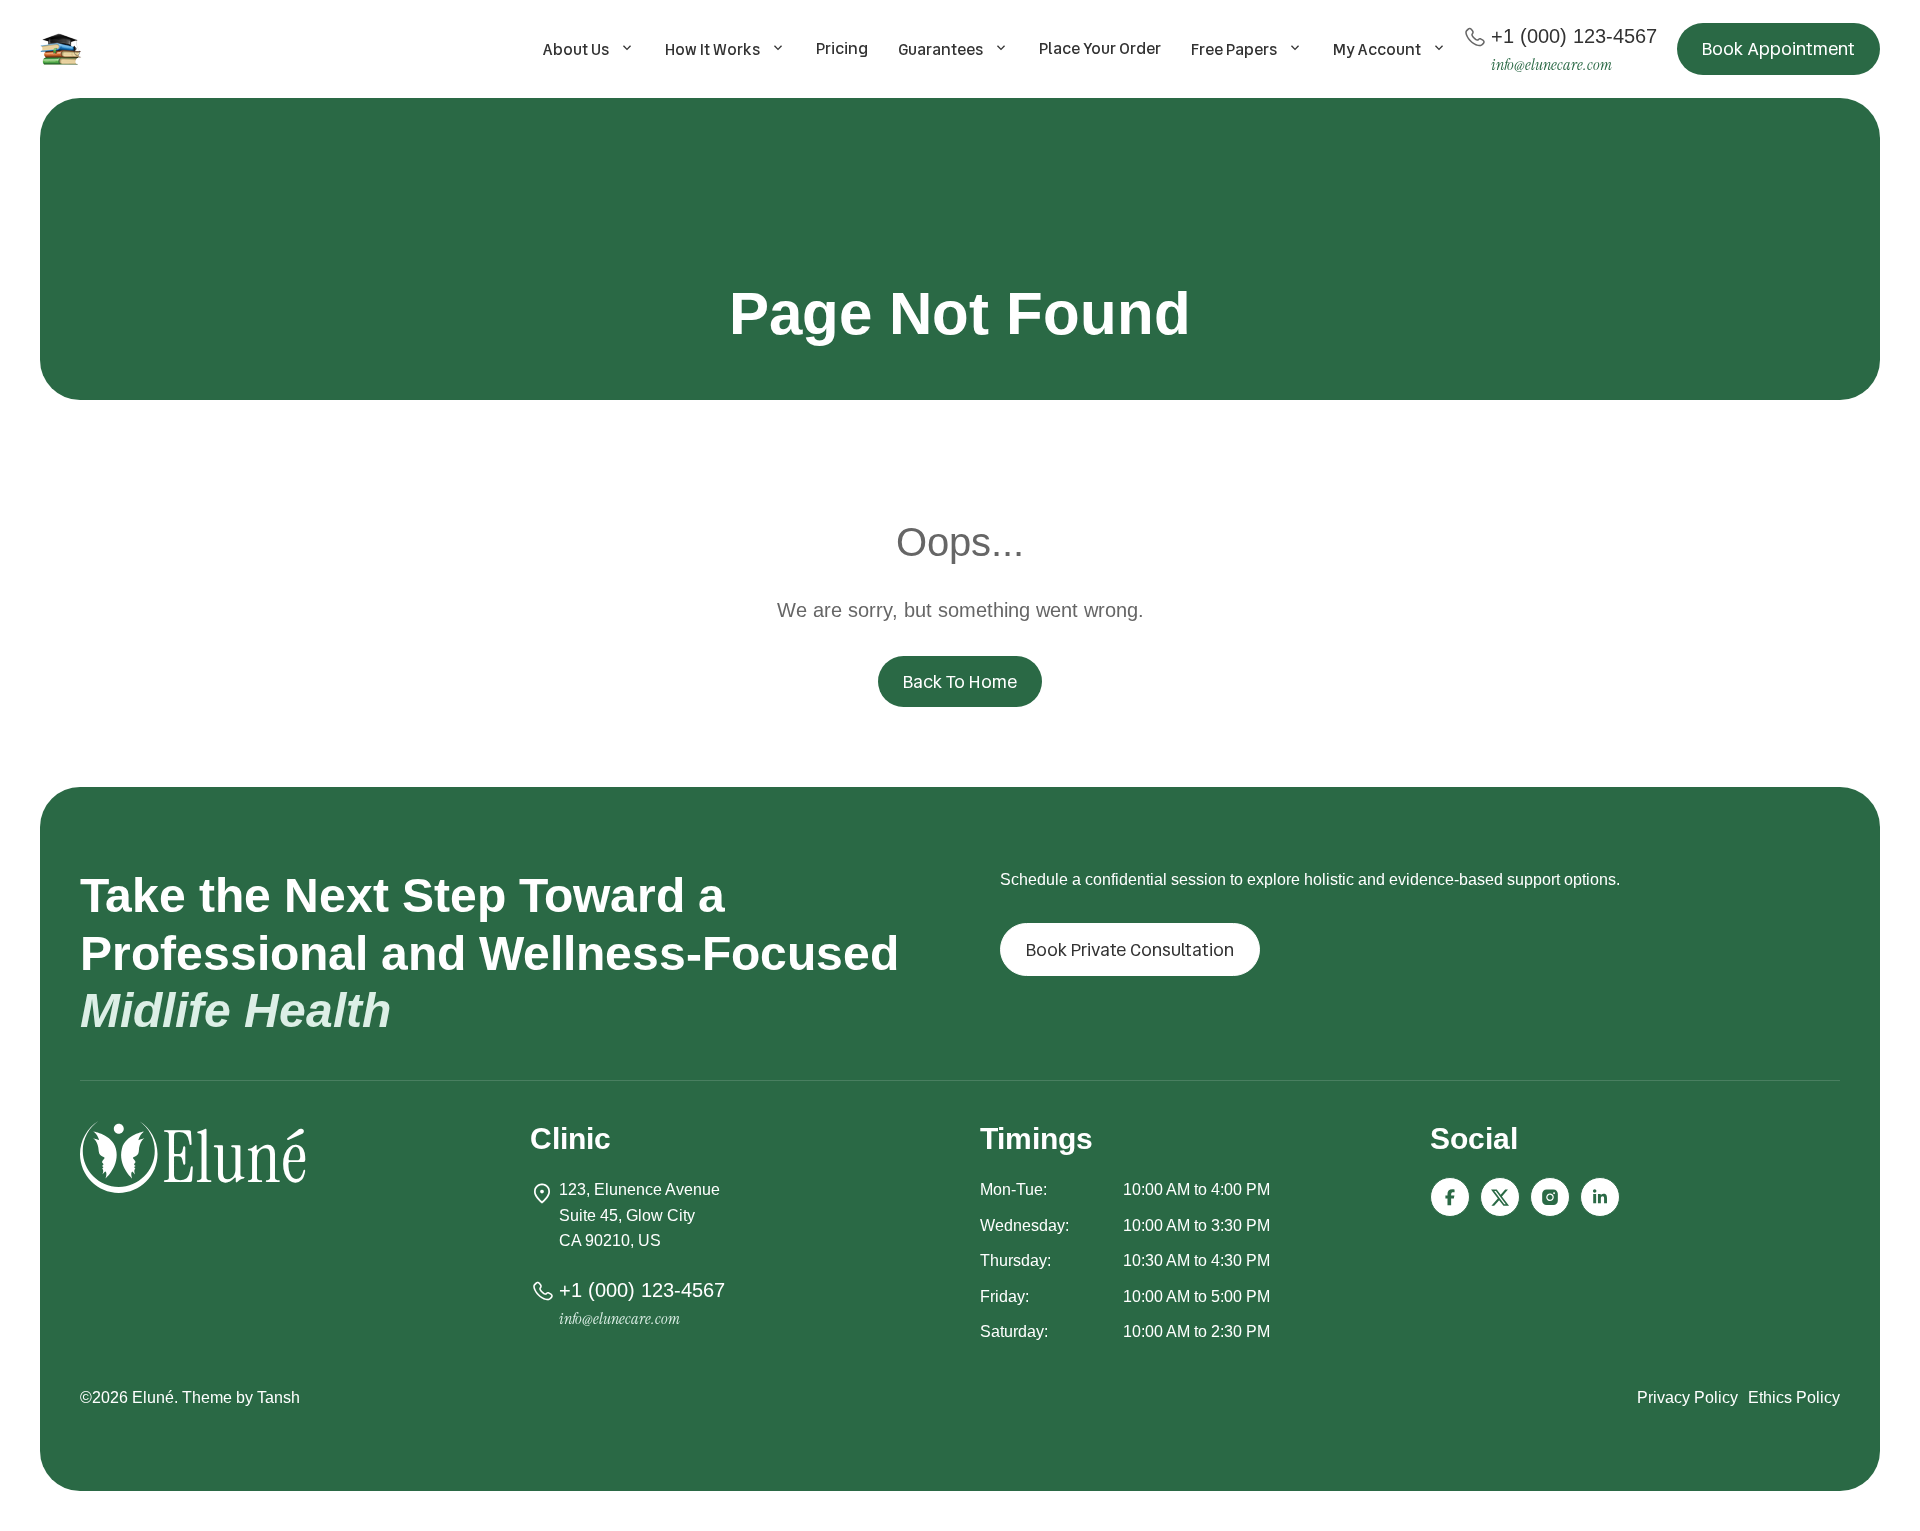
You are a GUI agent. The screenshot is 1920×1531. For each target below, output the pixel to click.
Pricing (842, 48)
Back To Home (960, 681)
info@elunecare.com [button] (1551, 64)
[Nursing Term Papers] (64, 49)
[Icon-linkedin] (1600, 1197)
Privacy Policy (1687, 1397)
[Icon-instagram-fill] (1550, 1197)
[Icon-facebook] (1450, 1197)
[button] (1778, 49)
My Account (1377, 49)
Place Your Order (1100, 48)
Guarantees (940, 49)
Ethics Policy (1794, 1397)
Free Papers (1234, 49)
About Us (576, 49)
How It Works (712, 49)
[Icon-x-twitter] (1500, 1197)
